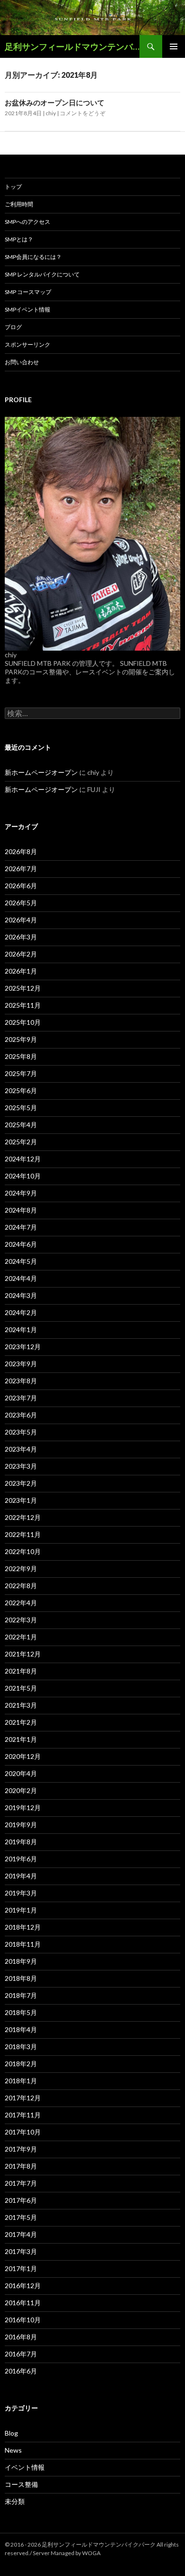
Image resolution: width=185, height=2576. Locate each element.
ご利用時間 (19, 204)
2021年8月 (21, 1671)
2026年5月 (21, 903)
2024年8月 (21, 1210)
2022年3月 (21, 1620)
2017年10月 (23, 2132)
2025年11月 (23, 1005)
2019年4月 (21, 1876)
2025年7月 (21, 1073)
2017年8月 (21, 2166)
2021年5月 (21, 1688)
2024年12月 (23, 1159)
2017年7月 (21, 2183)
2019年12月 (23, 1808)
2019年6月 (21, 1859)
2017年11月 (23, 2115)
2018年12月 (23, 1927)
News (13, 2450)
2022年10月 (23, 1551)
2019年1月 (21, 1910)
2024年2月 (21, 1312)
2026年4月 (21, 920)
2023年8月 (21, 1381)
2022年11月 (23, 1534)
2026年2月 (21, 954)
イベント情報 (25, 2467)
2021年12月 (23, 1654)
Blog (11, 2433)
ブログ (13, 327)
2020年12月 (23, 1756)
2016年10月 (23, 2320)
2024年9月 (21, 1193)
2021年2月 (21, 1722)
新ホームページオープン (41, 772)
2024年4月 (21, 1278)
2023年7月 (21, 1398)
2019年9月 (21, 1825)
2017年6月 (21, 2200)
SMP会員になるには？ (33, 257)
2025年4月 (21, 1125)
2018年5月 (21, 2012)
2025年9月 (21, 1039)
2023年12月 (23, 1347)
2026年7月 (21, 869)
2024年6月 (21, 1244)
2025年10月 (23, 1022)
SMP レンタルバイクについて (42, 274)
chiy (51, 113)
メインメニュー (174, 46)
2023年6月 (21, 1415)
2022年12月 (23, 1517)
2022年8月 (21, 1586)
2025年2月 (21, 1142)
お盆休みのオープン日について (55, 102)
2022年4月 (21, 1603)
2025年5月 (21, 1108)
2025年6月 (21, 1090)
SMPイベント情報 (28, 309)
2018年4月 (21, 2029)
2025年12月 (23, 988)
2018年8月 (21, 1978)
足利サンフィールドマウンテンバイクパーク (72, 46)
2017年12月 (23, 2098)
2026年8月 (21, 851)
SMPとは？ (19, 239)
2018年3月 (21, 2047)
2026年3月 (21, 937)
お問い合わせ (22, 362)
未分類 (15, 2501)
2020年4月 (21, 1773)
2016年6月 (21, 2371)
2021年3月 (21, 1705)
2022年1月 (21, 1637)
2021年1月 (21, 1739)
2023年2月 (21, 1483)
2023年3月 (21, 1466)
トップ (13, 187)
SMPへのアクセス (28, 222)
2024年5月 (21, 1261)
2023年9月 (21, 1364)
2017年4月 (21, 2234)
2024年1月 (21, 1329)
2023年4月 (21, 1449)
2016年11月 (23, 2303)
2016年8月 (21, 2337)
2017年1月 (21, 2268)
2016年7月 (21, 2354)
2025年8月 (21, 1056)
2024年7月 (21, 1227)
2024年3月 (21, 1295)
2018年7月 (21, 1995)
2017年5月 (21, 2217)
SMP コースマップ (28, 292)
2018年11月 (23, 1944)
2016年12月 (23, 2286)
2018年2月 (21, 2064)
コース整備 (21, 2484)
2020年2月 (21, 1790)
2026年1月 (21, 971)
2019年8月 (21, 1842)
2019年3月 (21, 1893)
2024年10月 (23, 1176)
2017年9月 (21, 2149)
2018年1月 (21, 2081)
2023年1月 (21, 1500)
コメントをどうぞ (83, 113)
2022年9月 (21, 1569)
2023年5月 (21, 1432)
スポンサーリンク (28, 345)
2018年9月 (21, 1961)
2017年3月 (21, 2251)
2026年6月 (21, 886)
